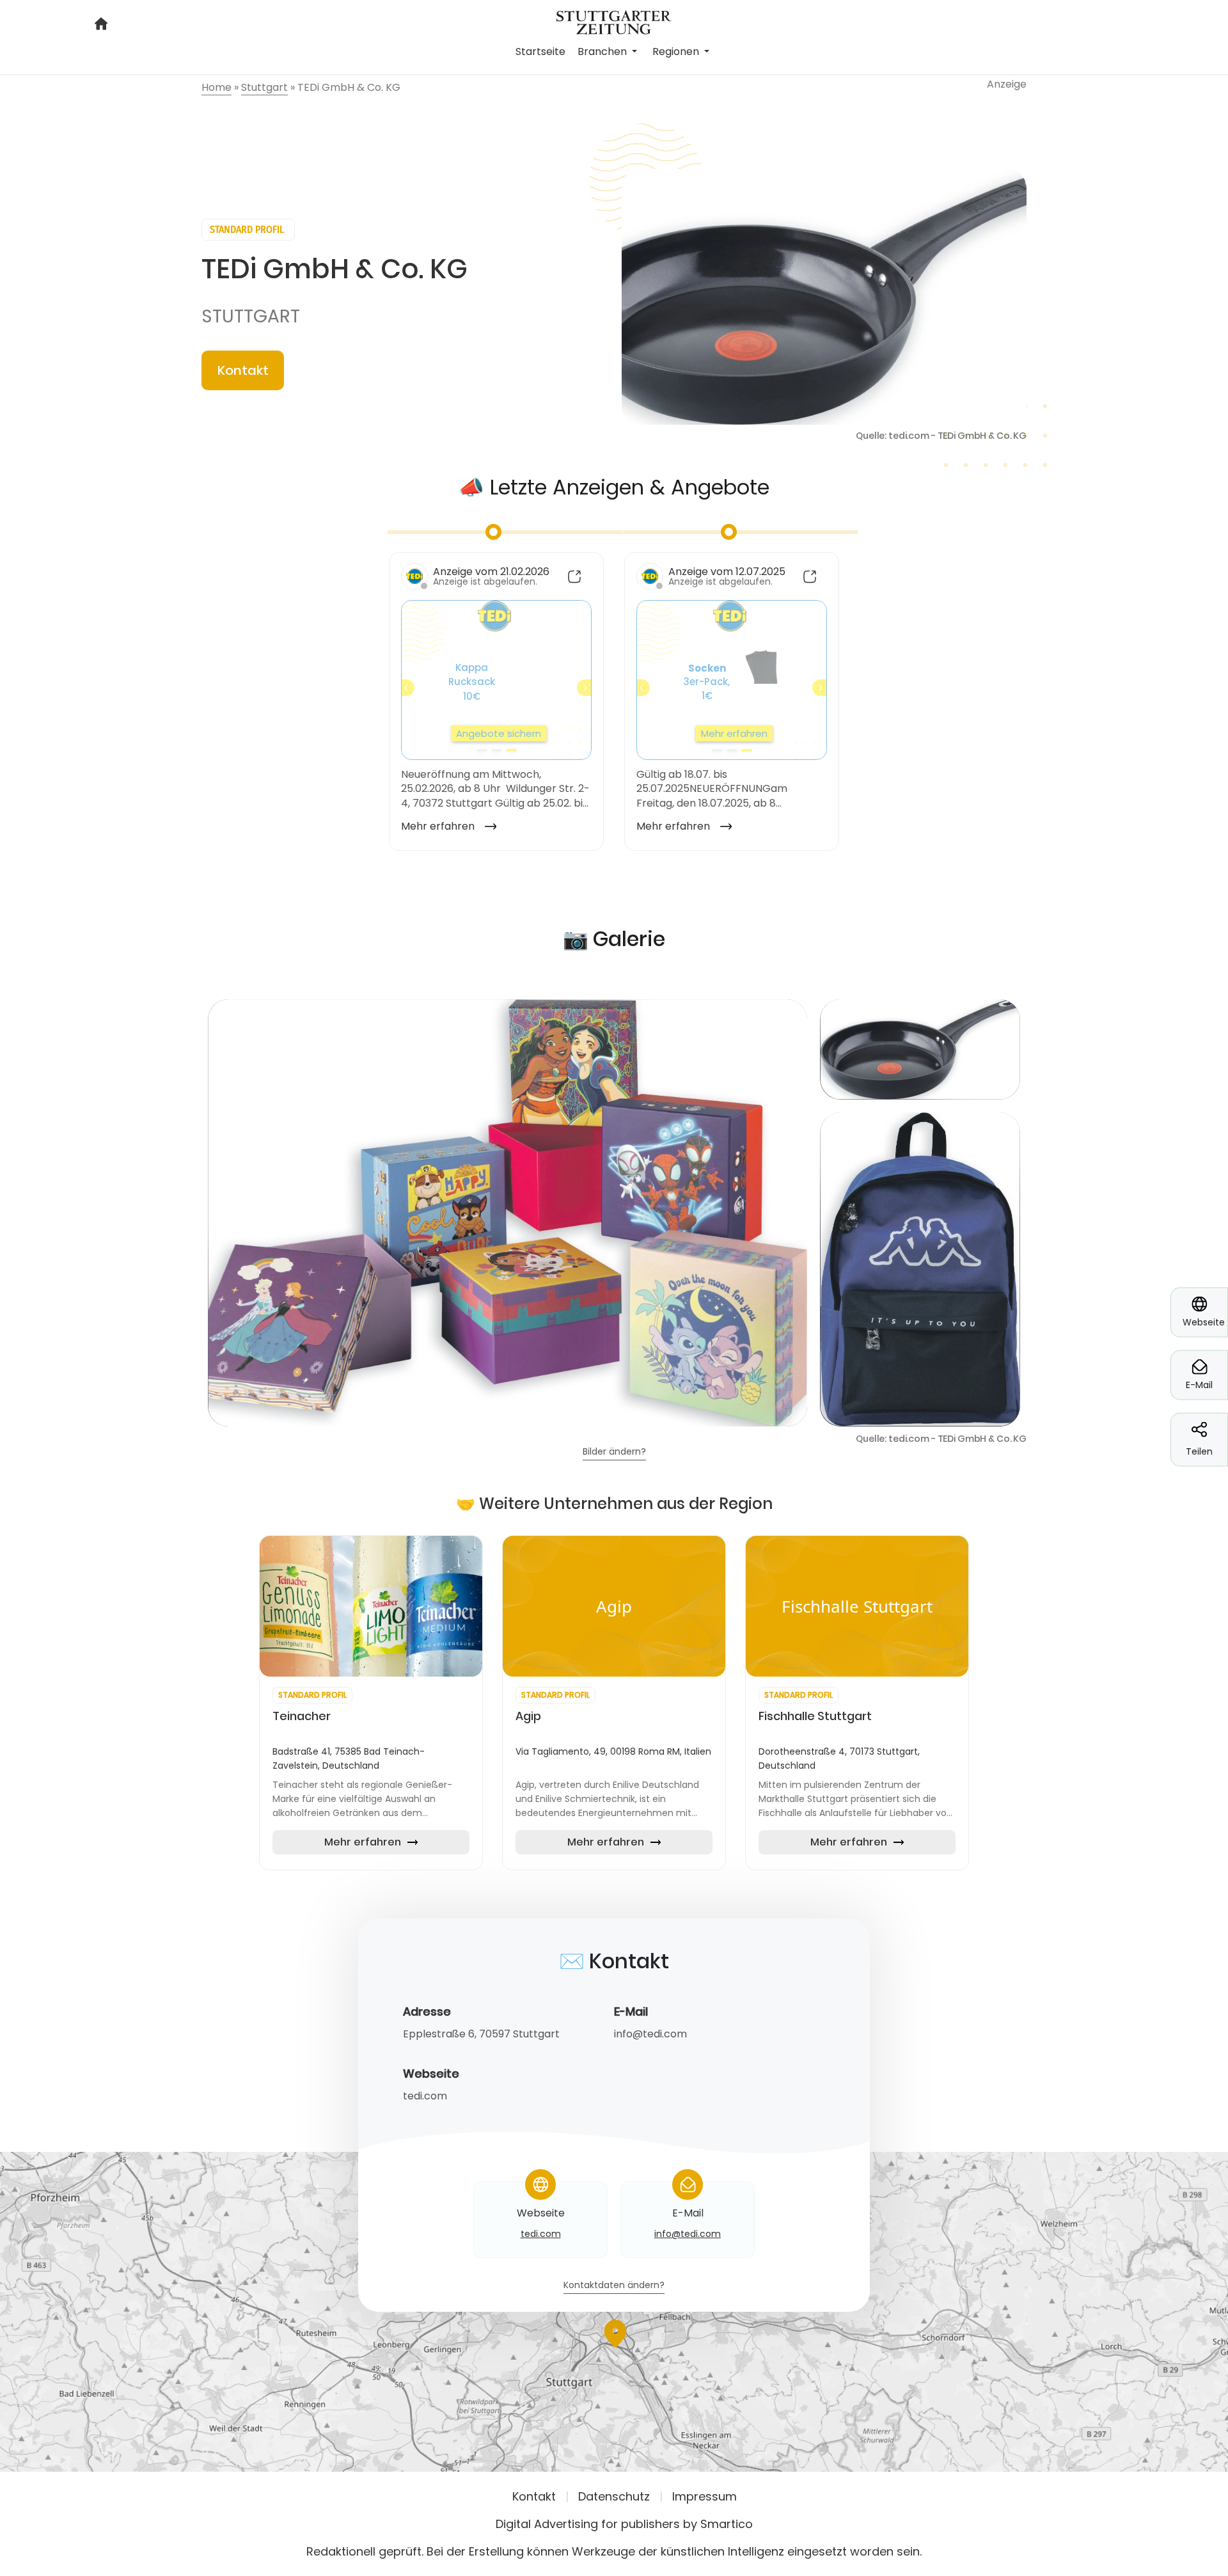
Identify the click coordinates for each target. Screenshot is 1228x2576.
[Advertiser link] (371, 1606)
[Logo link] (614, 21)
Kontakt (243, 370)
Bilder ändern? (614, 1452)
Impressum (705, 2496)
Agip (528, 1716)
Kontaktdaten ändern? (614, 2286)
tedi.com (425, 2096)
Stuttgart (251, 316)
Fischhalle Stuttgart (815, 1716)
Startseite (540, 51)
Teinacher (302, 1716)
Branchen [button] (603, 51)
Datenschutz (614, 2496)
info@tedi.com (650, 2034)
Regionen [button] (677, 51)
